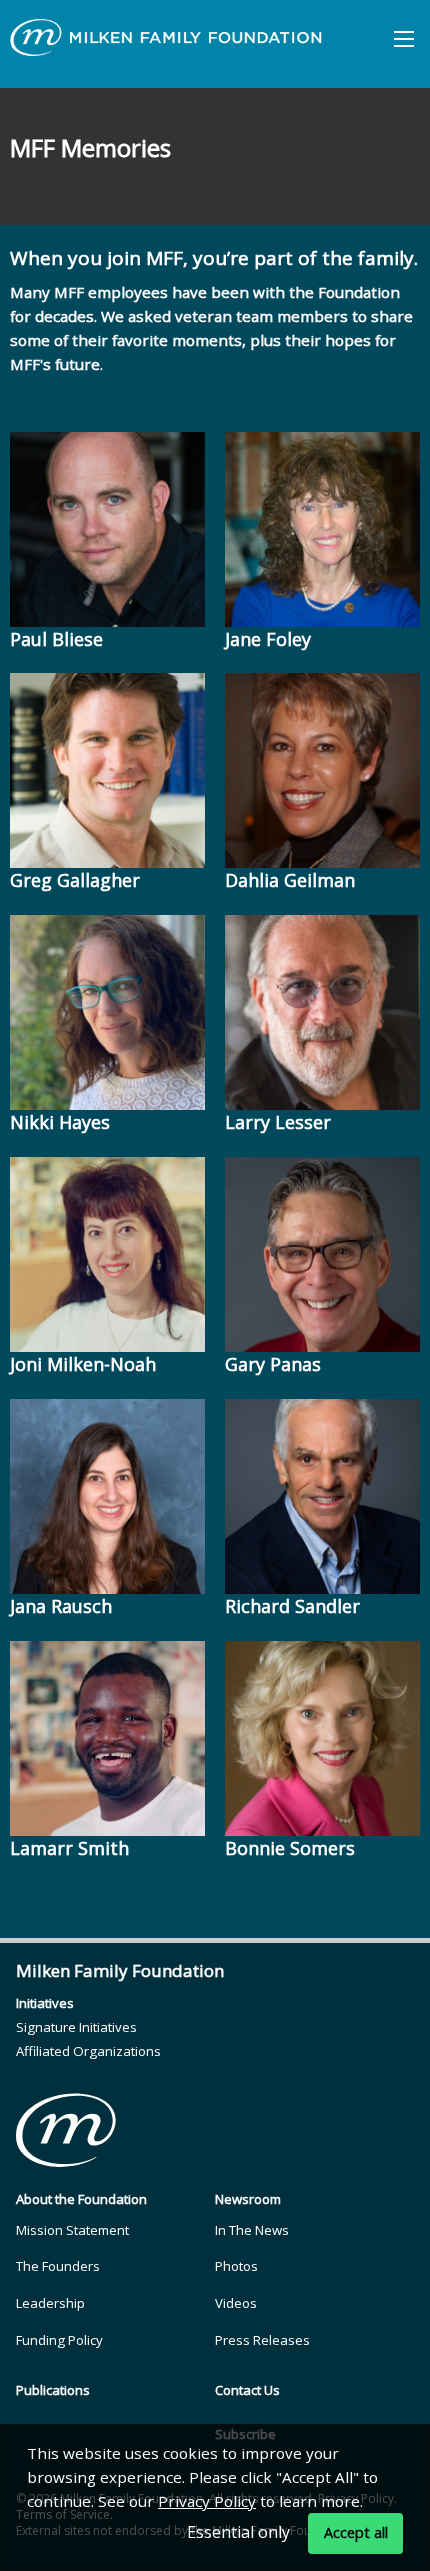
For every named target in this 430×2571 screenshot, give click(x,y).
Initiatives (45, 2003)
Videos (236, 2303)
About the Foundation (81, 2199)
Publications (53, 2390)
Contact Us (247, 2390)
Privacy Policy (207, 2501)
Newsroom (248, 2199)
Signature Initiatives (76, 2027)
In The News (252, 2230)
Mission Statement (72, 2230)
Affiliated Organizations (88, 2051)
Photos (236, 2266)
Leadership (50, 2303)
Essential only (238, 2532)
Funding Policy (59, 2340)
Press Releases (262, 2340)
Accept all (356, 2532)
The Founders (58, 2266)
